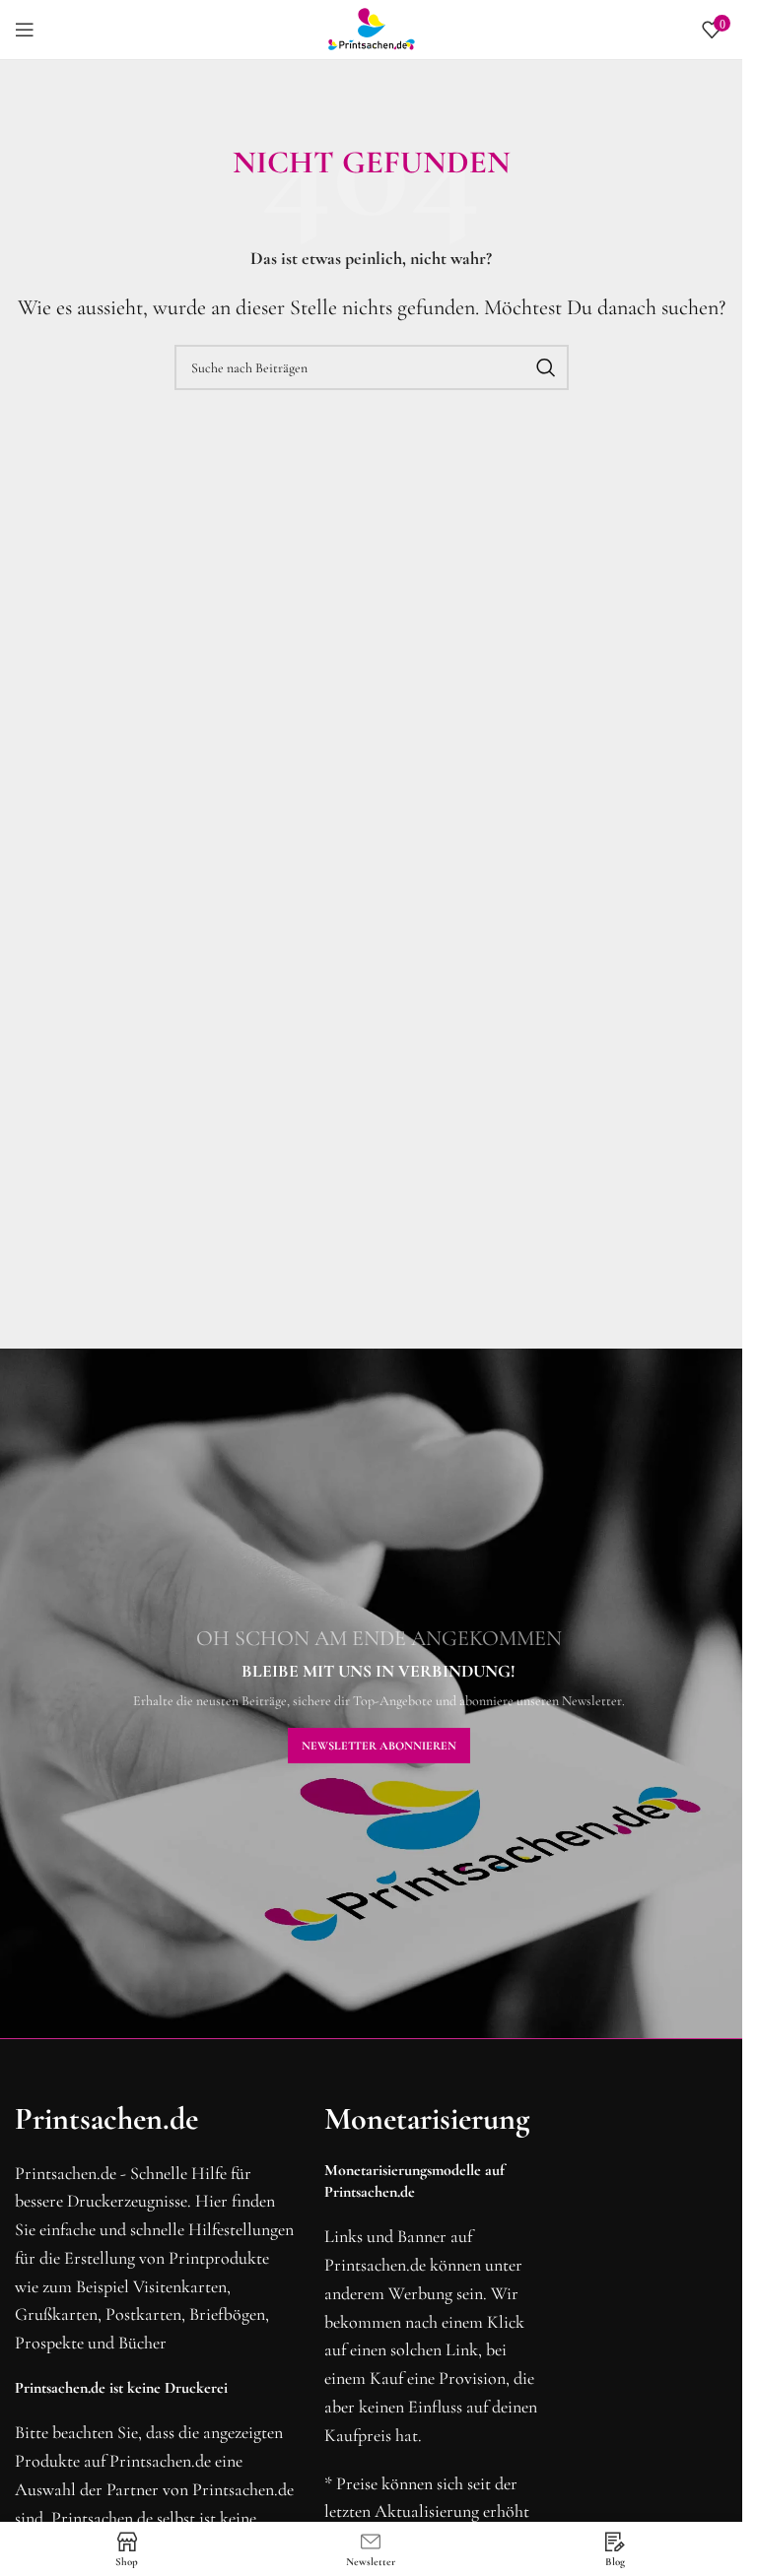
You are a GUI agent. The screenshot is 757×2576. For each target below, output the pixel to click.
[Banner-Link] (378, 1693)
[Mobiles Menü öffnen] (25, 30)
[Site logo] (372, 28)
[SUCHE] (546, 367)
